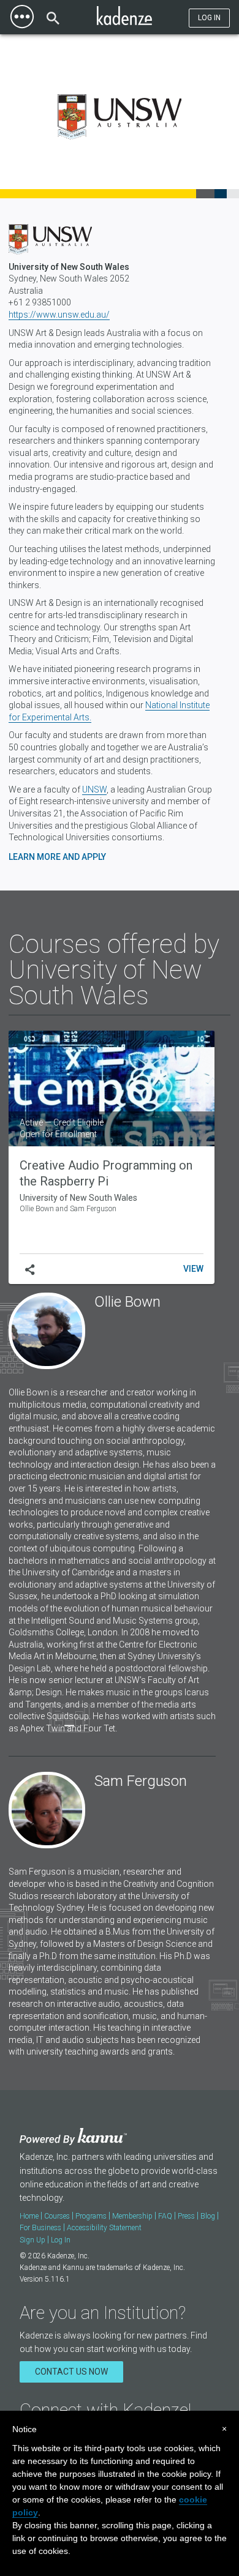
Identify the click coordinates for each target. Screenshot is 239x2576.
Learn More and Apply (57, 857)
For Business (40, 2228)
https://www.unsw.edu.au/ (59, 315)
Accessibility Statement (104, 2228)
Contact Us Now (71, 2372)
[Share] (30, 1270)
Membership (132, 2216)
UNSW (94, 790)
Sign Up (32, 2240)
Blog (208, 2216)
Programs (91, 2216)
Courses (57, 2216)
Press (186, 2216)
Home (29, 2216)
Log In (209, 18)
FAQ (165, 2216)
